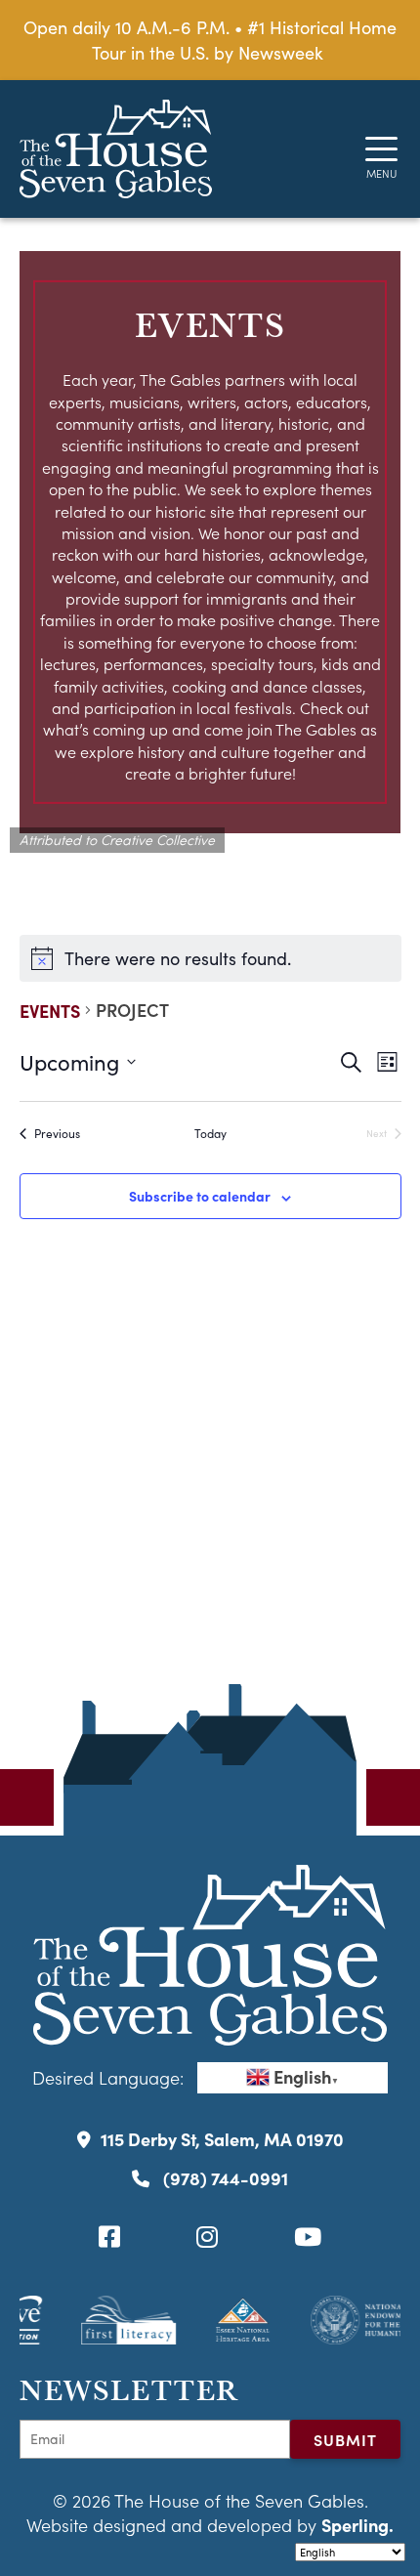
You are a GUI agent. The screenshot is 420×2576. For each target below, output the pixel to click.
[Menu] (381, 149)
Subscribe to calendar (200, 1196)
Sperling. (357, 2525)
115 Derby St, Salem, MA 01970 (222, 2139)
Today (210, 1133)
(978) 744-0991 (224, 2178)
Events (50, 1011)
